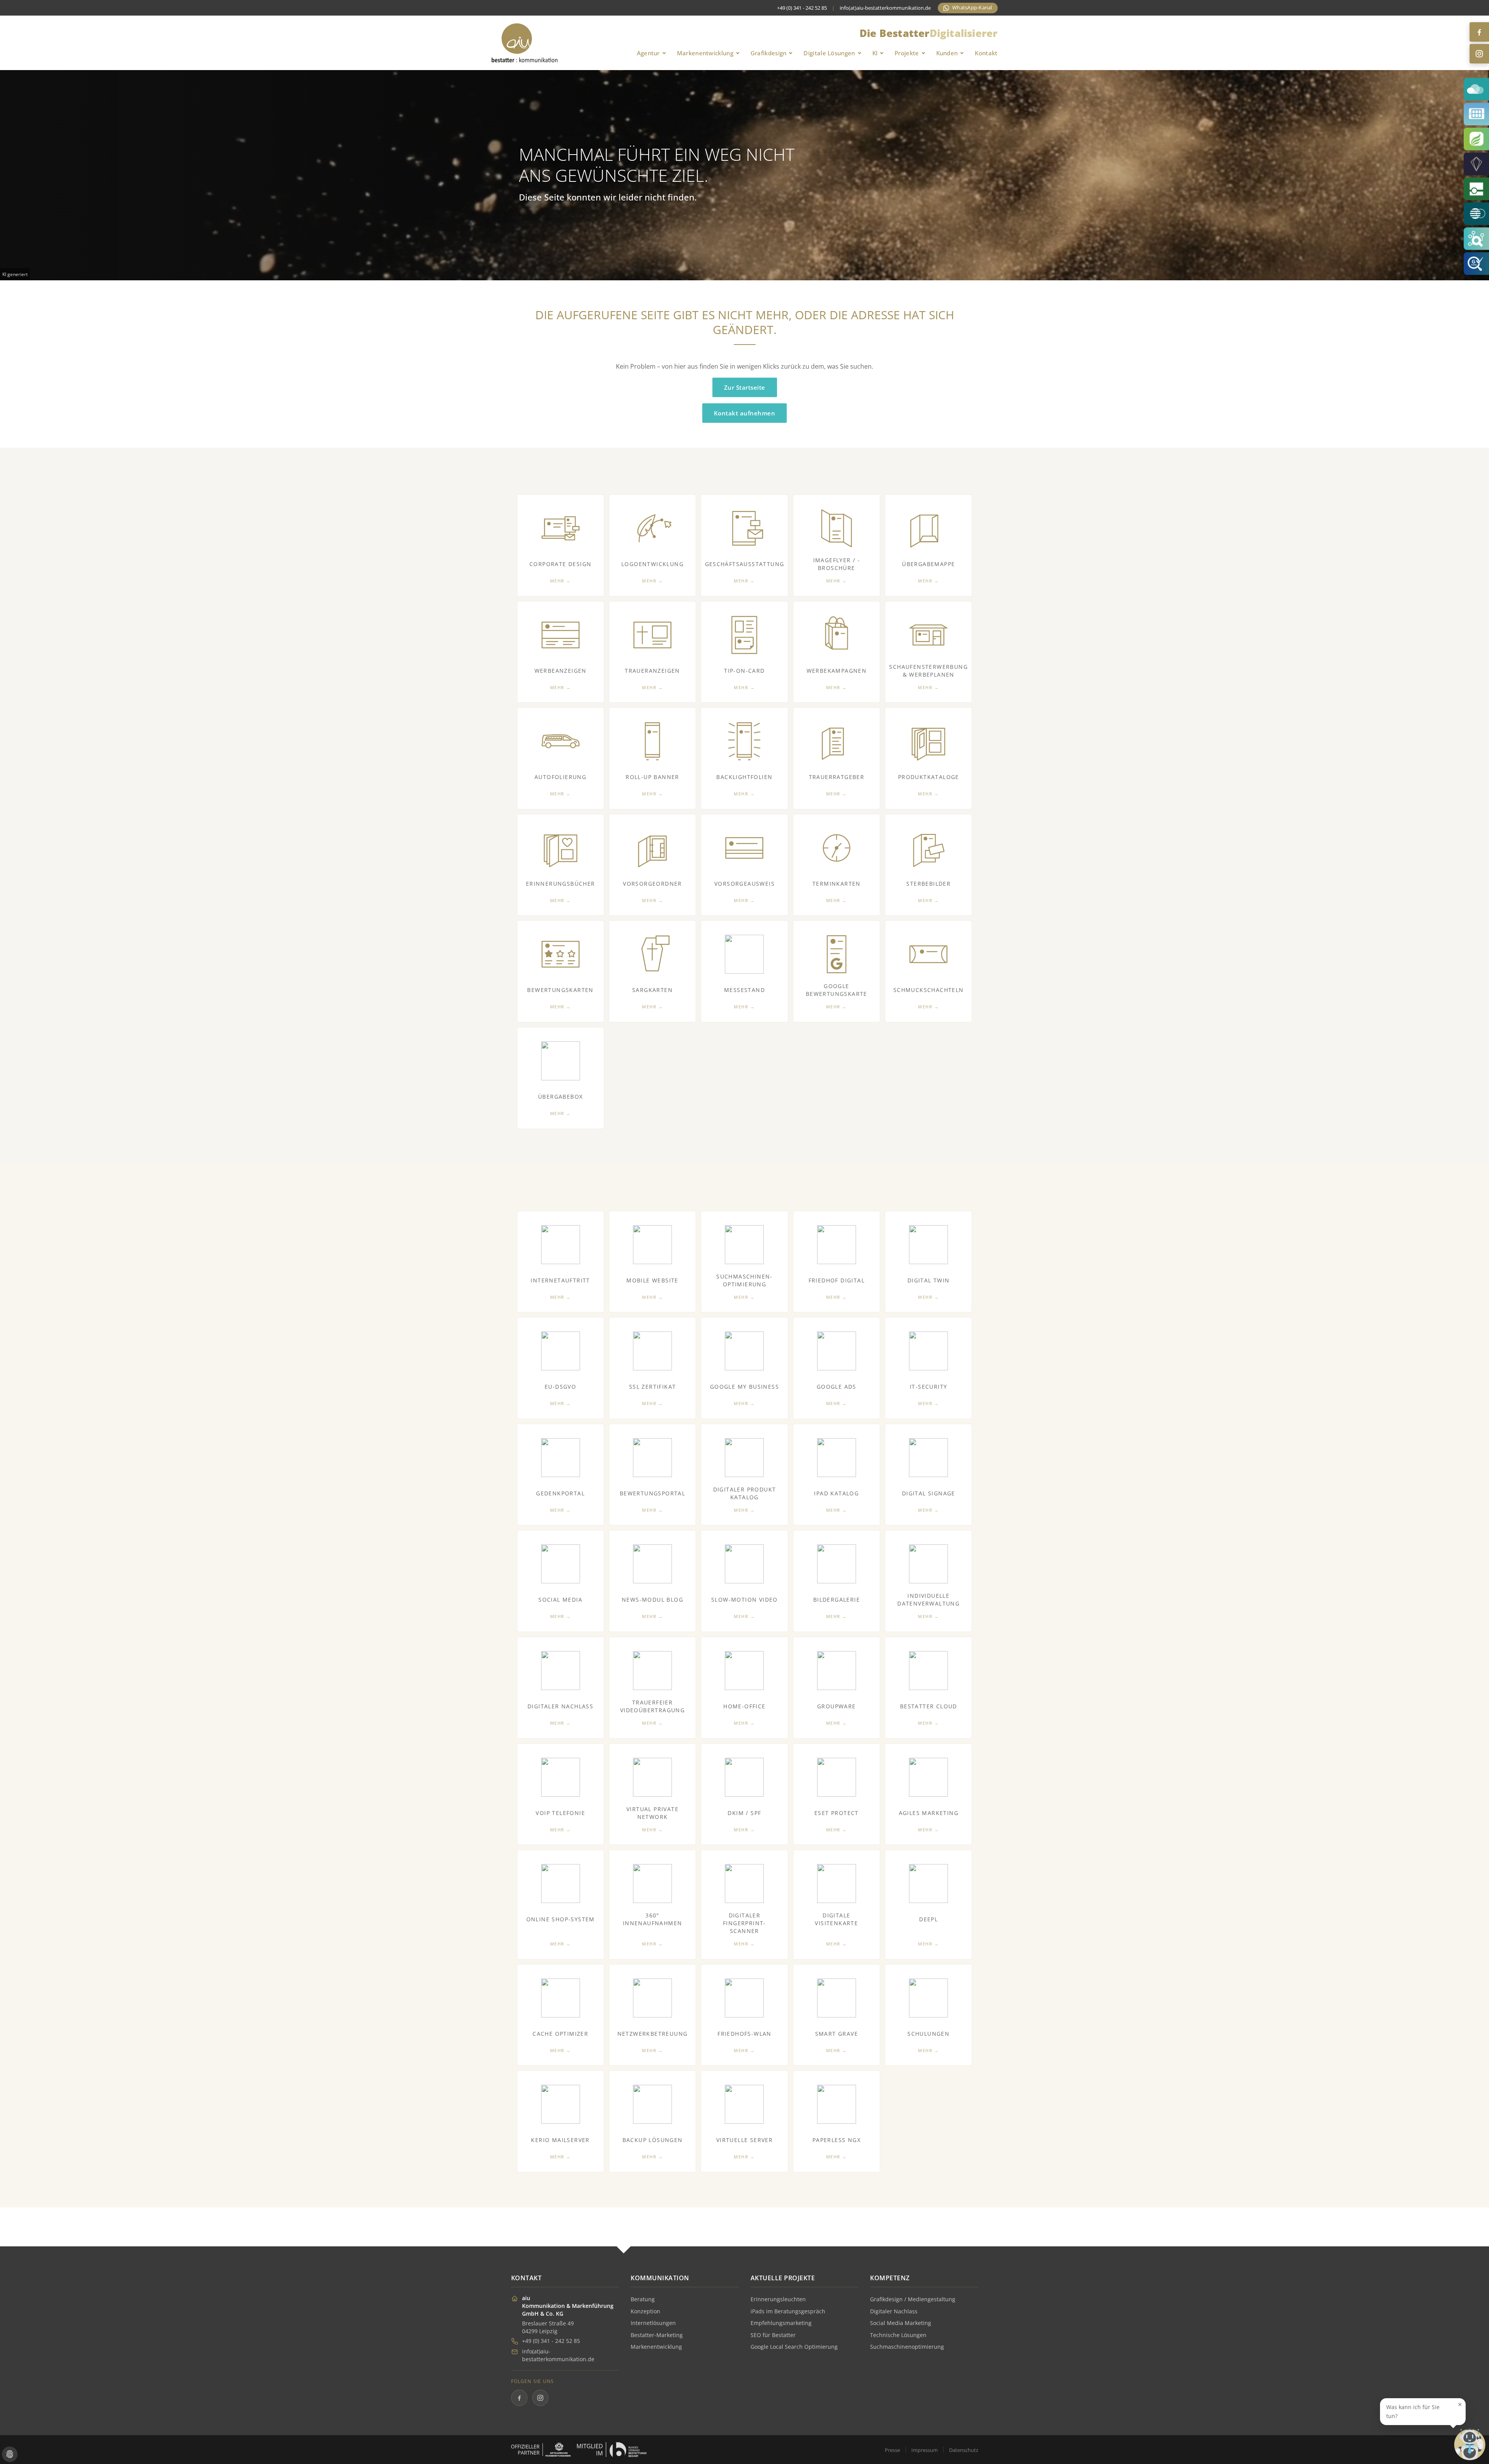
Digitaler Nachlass (560, 1706)
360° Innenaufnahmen (653, 1919)
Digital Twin (929, 1280)
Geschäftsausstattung (745, 564)
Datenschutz (964, 2450)
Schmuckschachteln (929, 990)
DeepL (928, 1919)
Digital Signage (929, 1493)
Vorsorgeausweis (744, 884)
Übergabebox (560, 1097)
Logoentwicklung (652, 564)
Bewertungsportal (652, 1493)
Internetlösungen (653, 2323)
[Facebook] (1479, 32)
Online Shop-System (561, 1919)
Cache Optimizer (560, 2034)
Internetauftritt (560, 1280)
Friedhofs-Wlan (744, 2034)
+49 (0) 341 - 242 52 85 (551, 2341)
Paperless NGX (837, 2140)
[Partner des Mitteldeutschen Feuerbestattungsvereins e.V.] (541, 2450)
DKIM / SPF (744, 1813)
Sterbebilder (928, 884)
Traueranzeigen (652, 671)
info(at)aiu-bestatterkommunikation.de (885, 8)
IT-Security (928, 1387)
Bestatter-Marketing (657, 2335)
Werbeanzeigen (561, 671)
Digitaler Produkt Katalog (745, 1493)
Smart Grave (837, 2034)
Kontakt (986, 53)
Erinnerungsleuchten (778, 2299)
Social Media (560, 1600)
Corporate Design (560, 564)
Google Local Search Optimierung (794, 2347)
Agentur (648, 53)
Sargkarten (652, 990)
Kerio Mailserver (560, 2140)
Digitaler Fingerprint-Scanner (744, 1923)
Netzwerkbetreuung (653, 2034)
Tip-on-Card (744, 671)
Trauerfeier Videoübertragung (652, 1706)
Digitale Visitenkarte (836, 1919)
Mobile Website (652, 1280)
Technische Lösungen (898, 2335)
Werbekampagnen (837, 671)
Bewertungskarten (560, 990)
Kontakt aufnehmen (745, 413)
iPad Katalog (836, 1493)
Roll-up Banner (652, 777)
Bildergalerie (837, 1600)
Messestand (744, 990)
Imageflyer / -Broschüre (837, 564)
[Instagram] (1479, 54)
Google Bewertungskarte (837, 990)
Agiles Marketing (929, 1813)
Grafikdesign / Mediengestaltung (913, 2299)
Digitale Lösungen (829, 53)
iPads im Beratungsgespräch (788, 2311)
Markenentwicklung (705, 53)
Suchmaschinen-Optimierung (744, 1280)
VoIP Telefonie (560, 1813)
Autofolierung (560, 777)
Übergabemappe (928, 564)
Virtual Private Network (652, 1813)
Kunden (947, 53)
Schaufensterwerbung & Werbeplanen (928, 671)
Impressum (925, 2450)
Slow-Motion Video (744, 1600)
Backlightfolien (744, 777)
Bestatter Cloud (929, 1706)
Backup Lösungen (653, 2140)
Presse (892, 2450)
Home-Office (744, 1706)
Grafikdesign (769, 53)
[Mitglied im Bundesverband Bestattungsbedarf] (612, 2450)
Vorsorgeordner (652, 884)
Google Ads (837, 1387)
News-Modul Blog (652, 1600)
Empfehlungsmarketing (781, 2323)
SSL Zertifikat (653, 1387)
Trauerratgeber (837, 777)
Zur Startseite (745, 387)
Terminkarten (837, 884)
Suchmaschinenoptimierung (907, 2347)
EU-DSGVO (560, 1387)
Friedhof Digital (837, 1280)
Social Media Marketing (901, 2323)
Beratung (643, 2299)
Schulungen (928, 2034)
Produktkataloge (929, 777)
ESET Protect (837, 1813)
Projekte (907, 53)
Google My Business (744, 1387)
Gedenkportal (560, 1493)
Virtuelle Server (744, 2140)
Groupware (837, 1706)
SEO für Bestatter (773, 2335)
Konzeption (645, 2311)
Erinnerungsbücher (561, 884)
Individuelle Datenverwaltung (928, 1600)
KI (875, 53)
